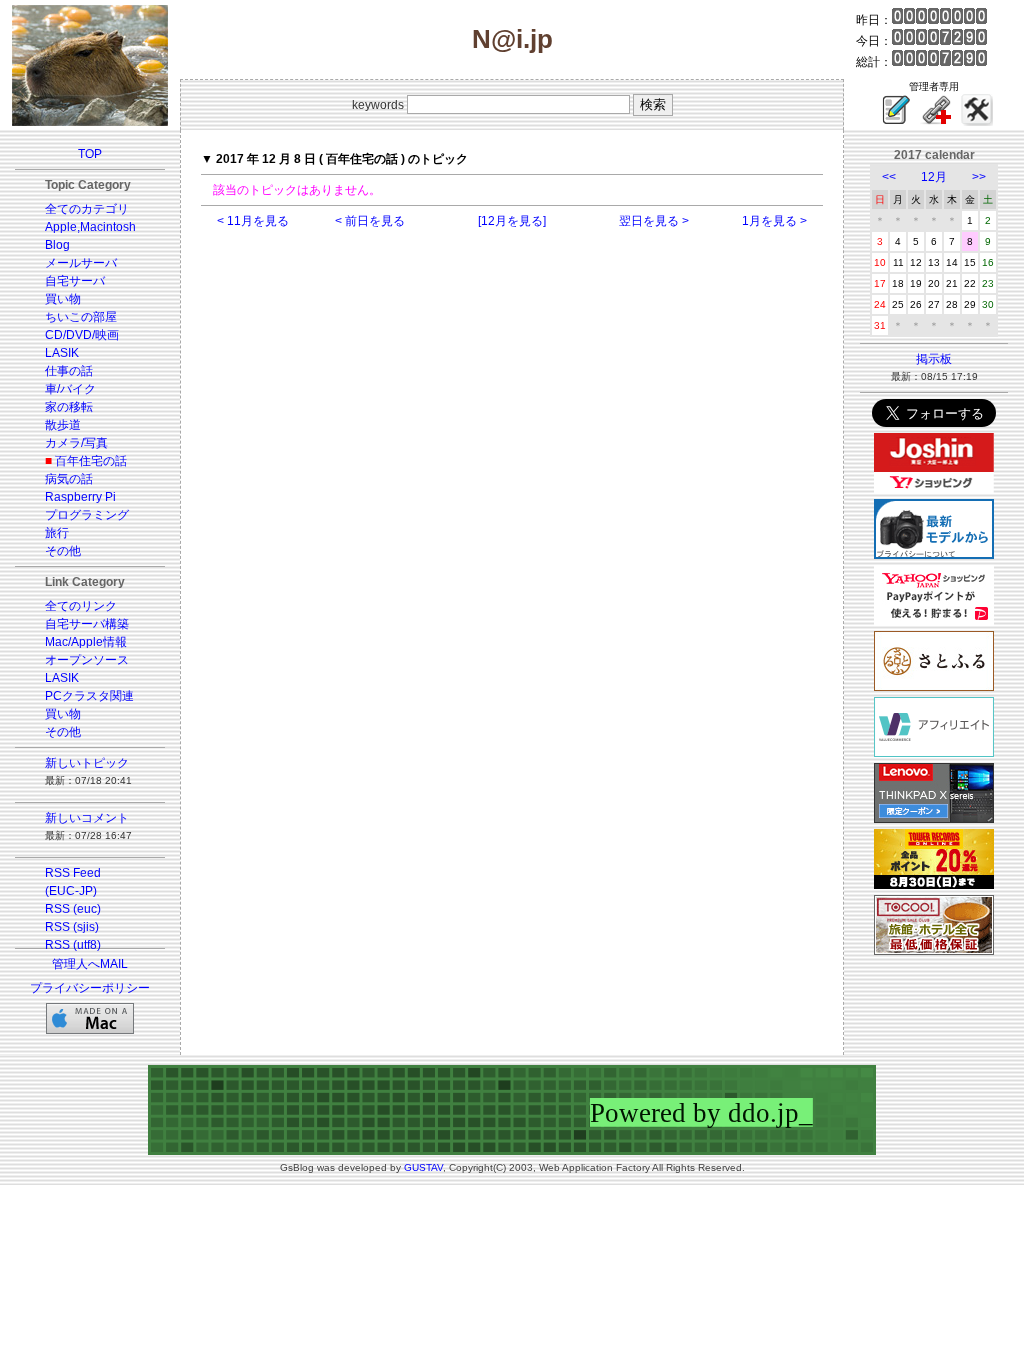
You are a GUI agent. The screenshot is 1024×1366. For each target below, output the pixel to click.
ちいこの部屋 (81, 317)
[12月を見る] (512, 221)
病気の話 (69, 479)
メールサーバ (81, 263)
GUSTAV (423, 1167)
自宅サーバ (75, 281)
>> (979, 177)
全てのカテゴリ (87, 209)
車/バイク (70, 389)
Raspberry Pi (80, 497)
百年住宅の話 (91, 461)
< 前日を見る (370, 221)
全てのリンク (81, 606)
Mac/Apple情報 (86, 642)
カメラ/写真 (76, 443)
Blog (57, 245)
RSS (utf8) (73, 945)
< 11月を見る (253, 221)
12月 (934, 177)
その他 (63, 551)
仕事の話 (69, 371)
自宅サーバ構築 (87, 624)
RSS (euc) (73, 909)
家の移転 (69, 407)
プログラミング (87, 515)
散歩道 (63, 425)
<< (889, 177)
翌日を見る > (654, 221)
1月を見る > (774, 221)
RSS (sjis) (72, 927)
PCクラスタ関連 (89, 696)
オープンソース (87, 660)
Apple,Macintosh (90, 227)
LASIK (62, 353)
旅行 (57, 533)
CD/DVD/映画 (82, 335)
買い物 (63, 299)
